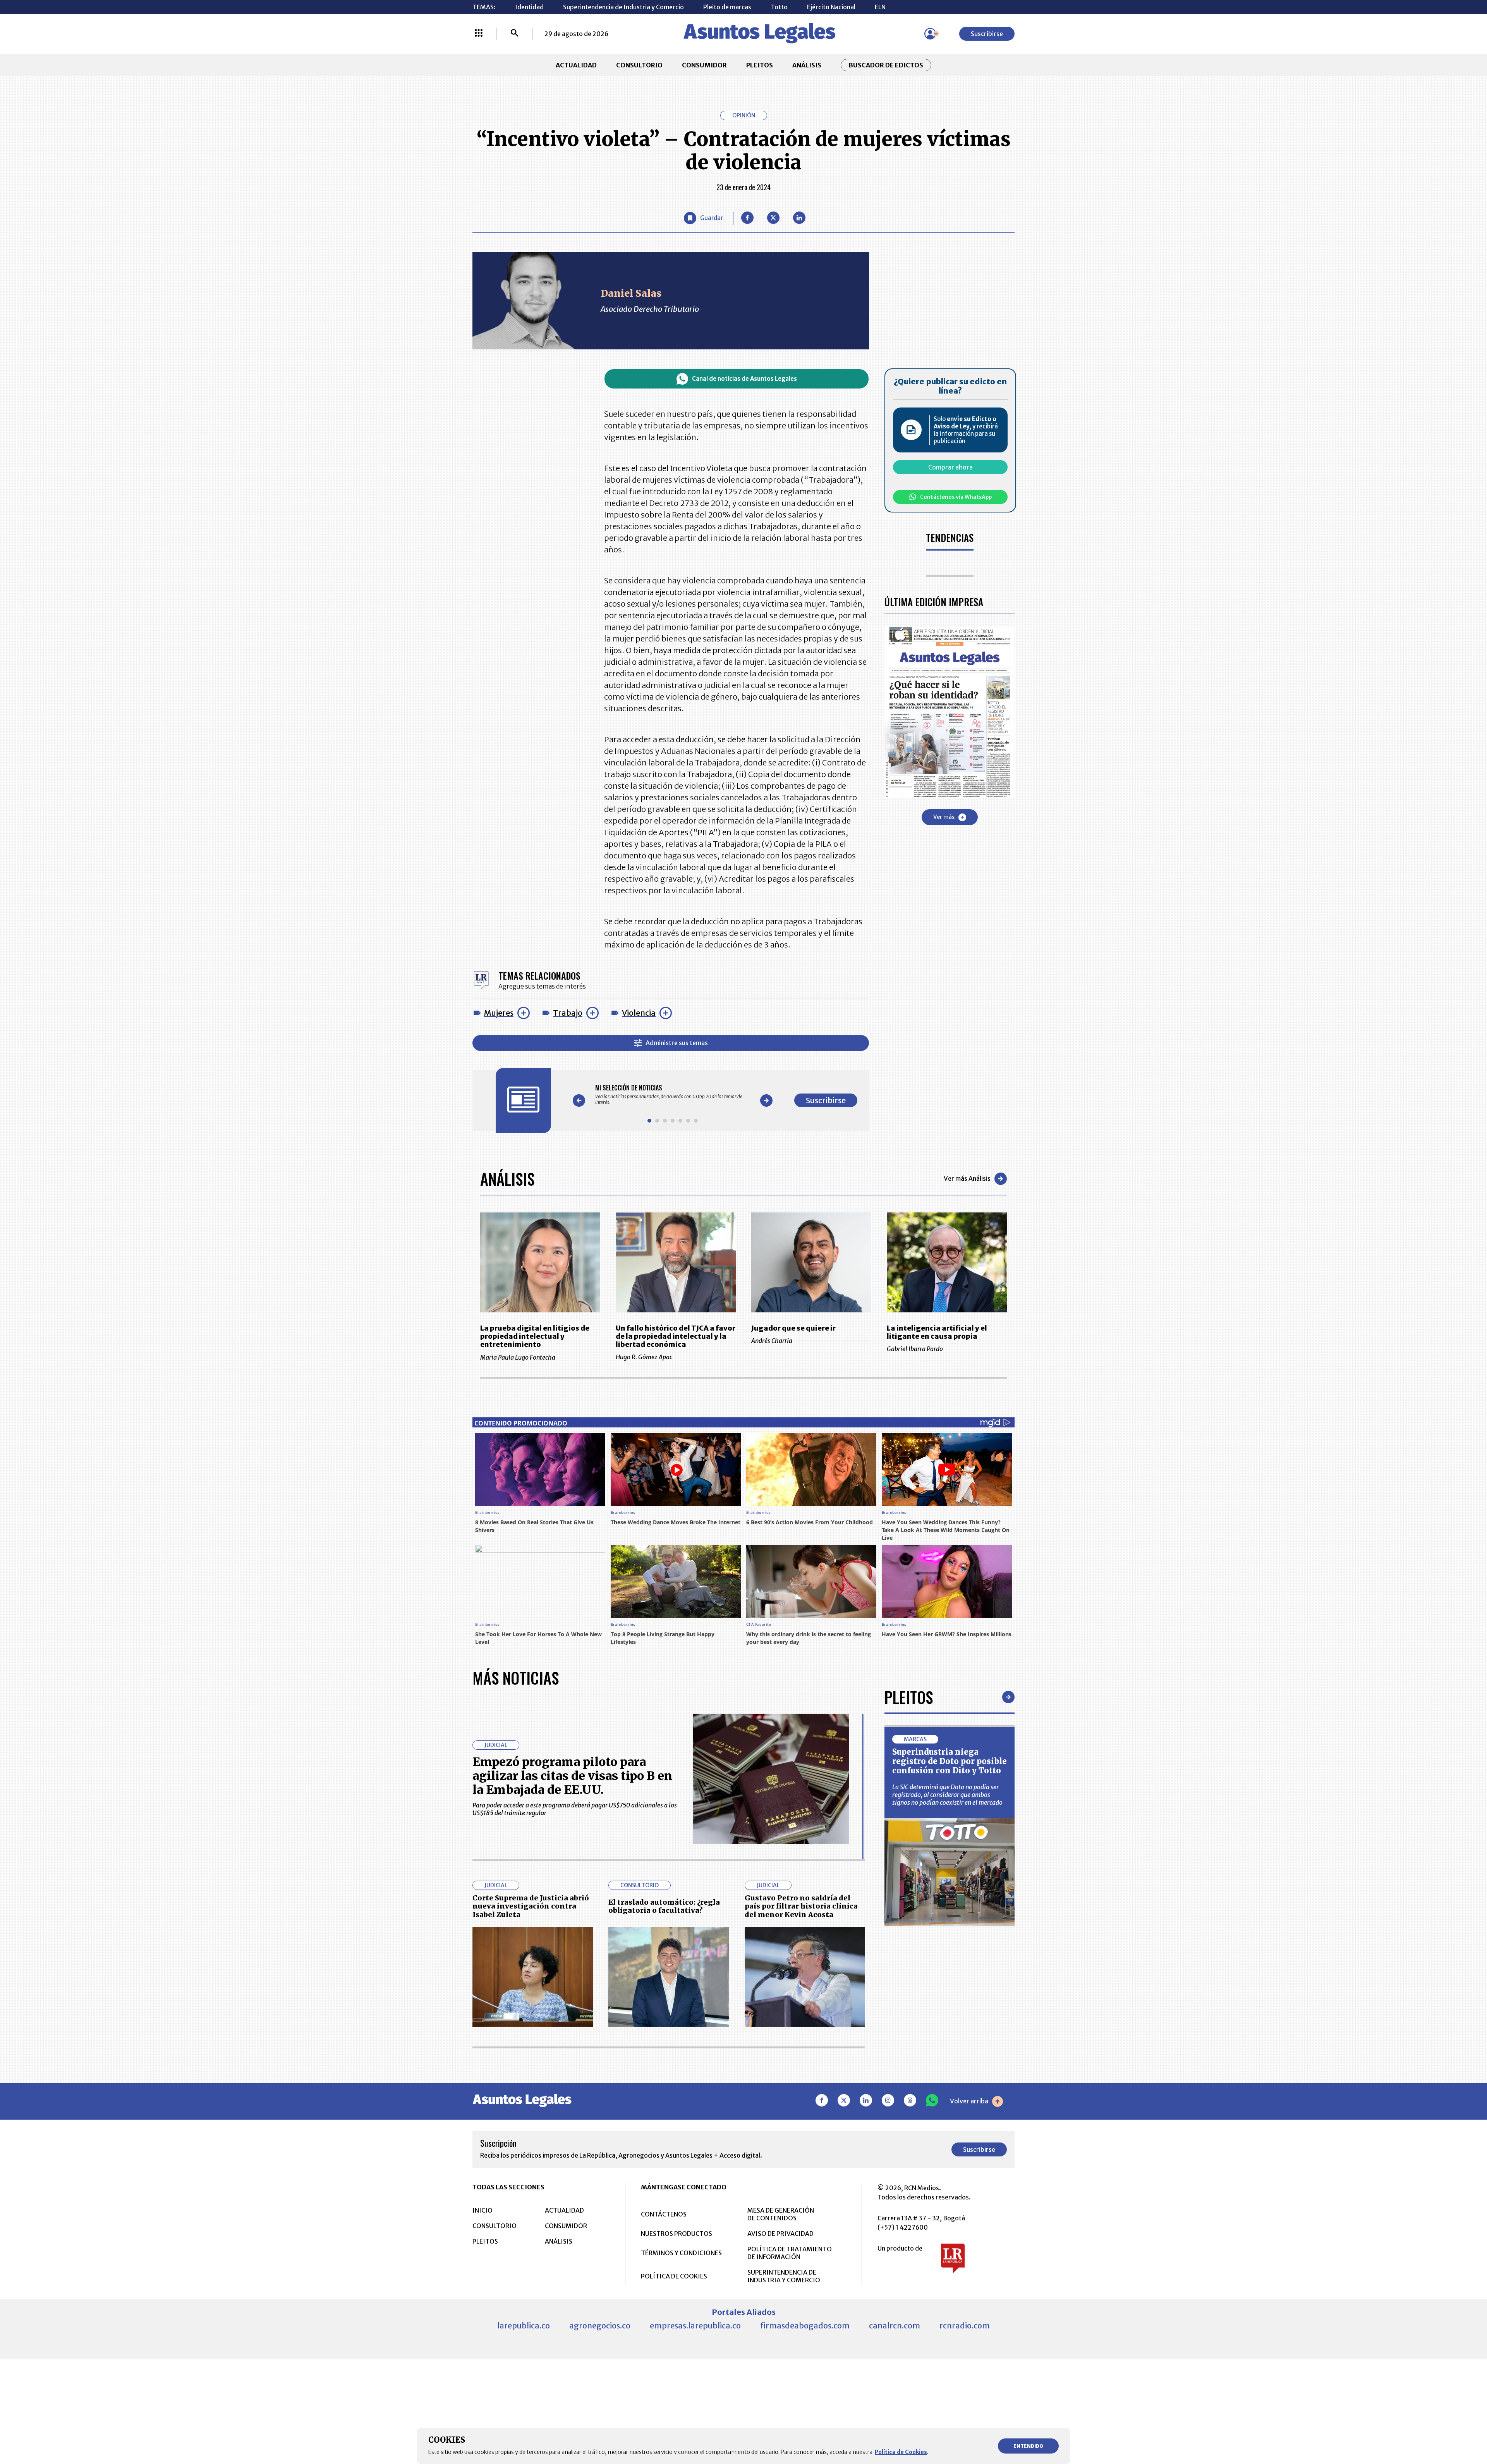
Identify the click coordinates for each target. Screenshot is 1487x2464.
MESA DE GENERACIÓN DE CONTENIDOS (781, 2214)
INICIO (483, 2210)
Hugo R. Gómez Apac (644, 1357)
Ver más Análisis (967, 1178)
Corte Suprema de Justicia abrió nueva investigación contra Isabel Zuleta (531, 1906)
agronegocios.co (600, 2326)
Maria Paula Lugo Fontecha (518, 1357)
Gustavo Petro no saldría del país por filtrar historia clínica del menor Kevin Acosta (801, 1906)
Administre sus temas (677, 1043)
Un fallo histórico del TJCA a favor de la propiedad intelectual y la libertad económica (676, 1336)
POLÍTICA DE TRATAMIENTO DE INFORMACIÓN (790, 2253)
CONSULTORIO (639, 65)
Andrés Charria (772, 1341)
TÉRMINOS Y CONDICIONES (681, 2253)
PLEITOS (760, 65)
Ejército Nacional (831, 7)
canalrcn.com (895, 2326)
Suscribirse (987, 34)
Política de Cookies (901, 2452)
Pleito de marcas (727, 7)
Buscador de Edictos (886, 65)
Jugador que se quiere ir (793, 1328)
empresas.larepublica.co (695, 2326)
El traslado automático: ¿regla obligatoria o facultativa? (664, 1906)
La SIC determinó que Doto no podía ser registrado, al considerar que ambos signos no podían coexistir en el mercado (947, 1795)
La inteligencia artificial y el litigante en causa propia (937, 1332)
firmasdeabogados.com (805, 2326)
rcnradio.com (965, 2326)
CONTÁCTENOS (664, 2214)
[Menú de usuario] (930, 34)
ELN (880, 7)
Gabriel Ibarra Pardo (915, 1349)
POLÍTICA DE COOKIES (674, 2276)
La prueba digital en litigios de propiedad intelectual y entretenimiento (535, 1336)
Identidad (529, 7)
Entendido (1028, 2446)
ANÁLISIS (807, 65)
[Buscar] (515, 34)
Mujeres (499, 1013)
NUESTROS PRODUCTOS (677, 2234)
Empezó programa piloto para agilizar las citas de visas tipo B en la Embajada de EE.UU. (572, 1776)
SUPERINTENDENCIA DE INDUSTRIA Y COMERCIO (784, 2276)
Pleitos (909, 1697)
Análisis (507, 1179)
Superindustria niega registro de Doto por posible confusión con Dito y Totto (950, 1761)
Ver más (944, 817)
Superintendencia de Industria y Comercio (623, 7)
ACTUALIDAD (576, 65)
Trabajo (568, 1013)
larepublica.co (524, 2326)
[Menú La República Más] (479, 34)
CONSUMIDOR (704, 65)
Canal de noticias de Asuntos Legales (744, 379)
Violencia (639, 1013)
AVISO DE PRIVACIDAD (780, 2234)
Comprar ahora (950, 467)
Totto (779, 7)
